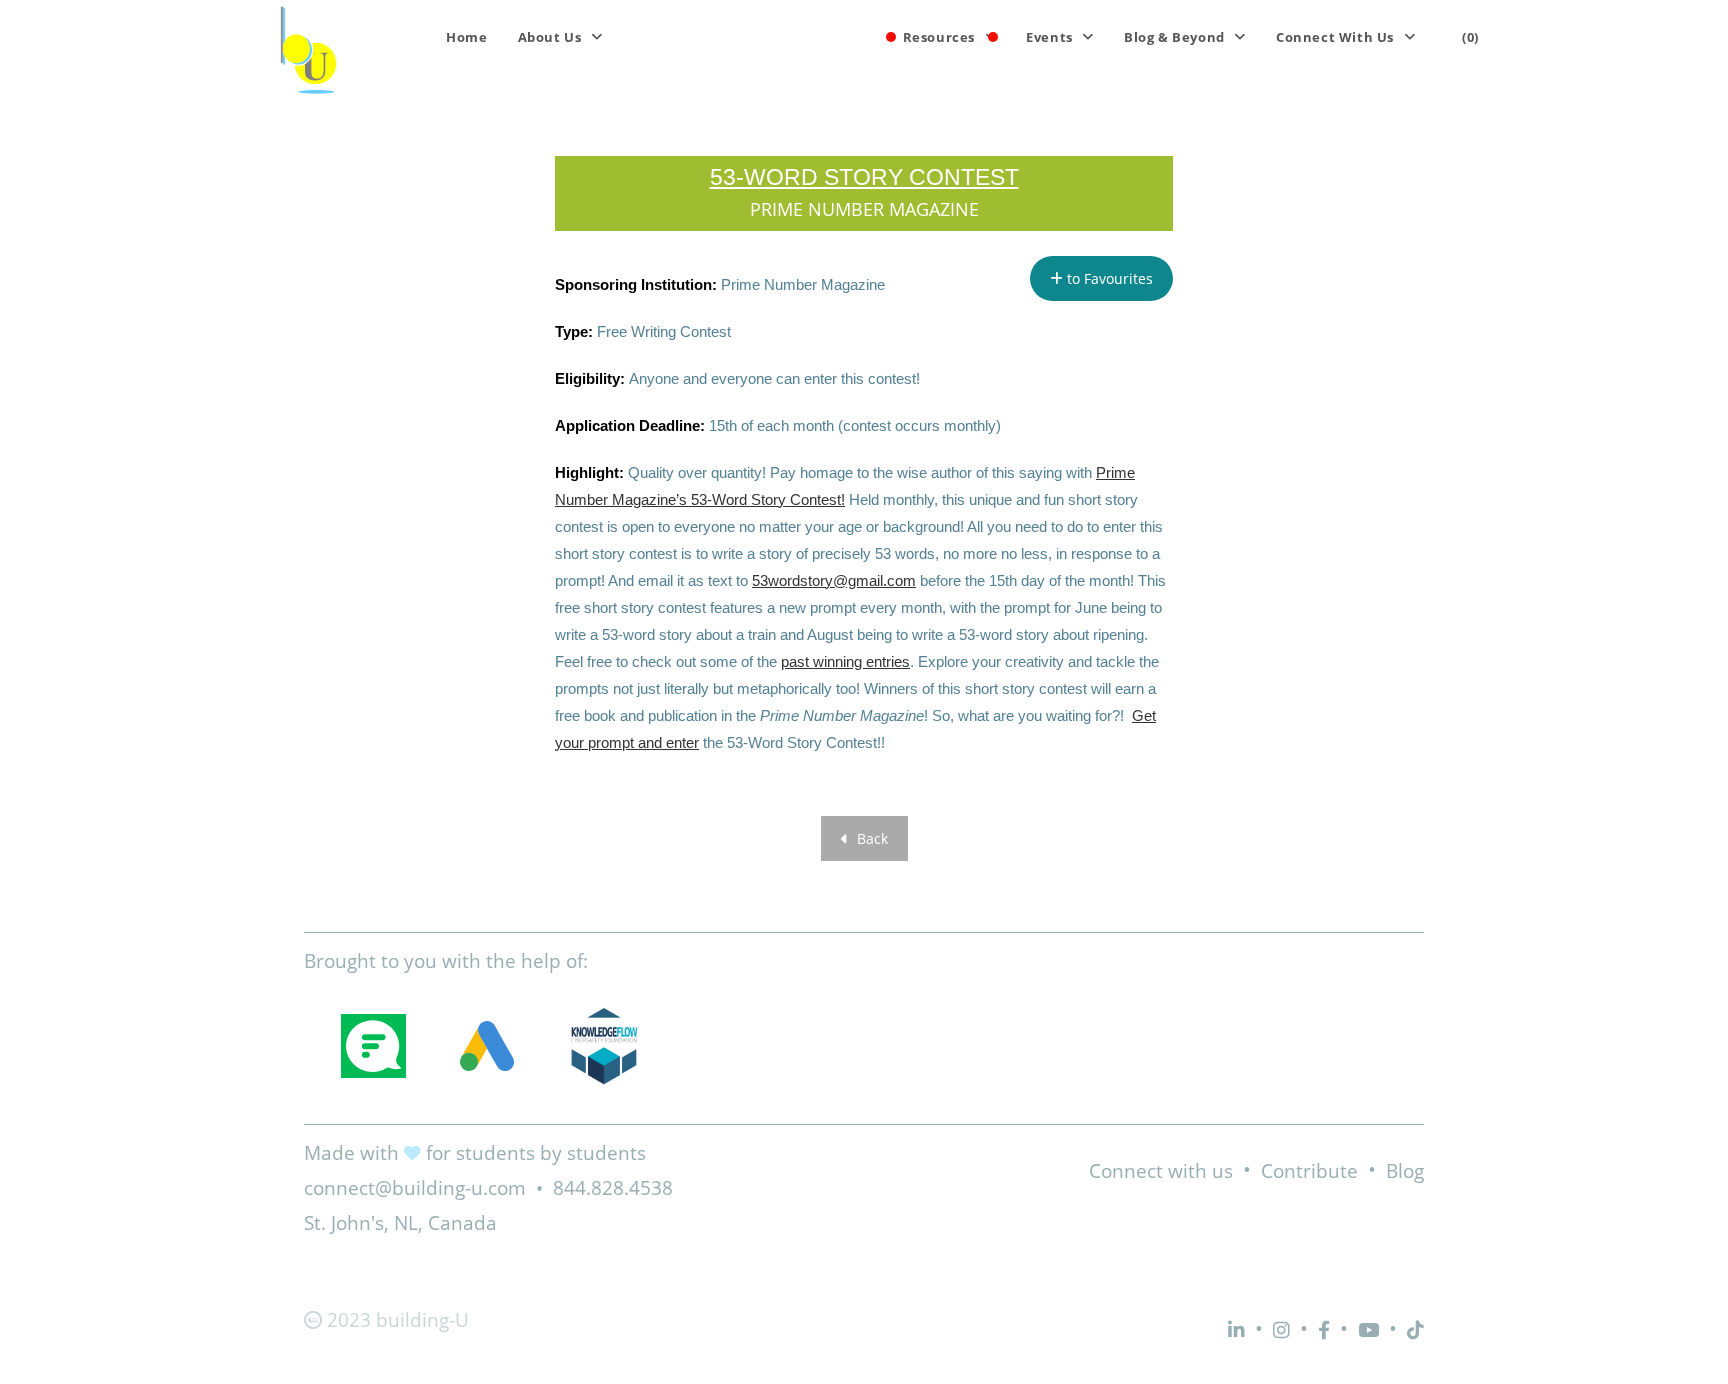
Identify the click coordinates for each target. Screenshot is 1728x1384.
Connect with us (1161, 1171)
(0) (1470, 37)
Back (870, 838)
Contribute (1309, 1171)
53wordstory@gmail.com (834, 580)
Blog (1405, 1171)
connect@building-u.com (415, 1188)
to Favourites (1108, 278)
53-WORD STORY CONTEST (864, 177)
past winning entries (845, 661)
